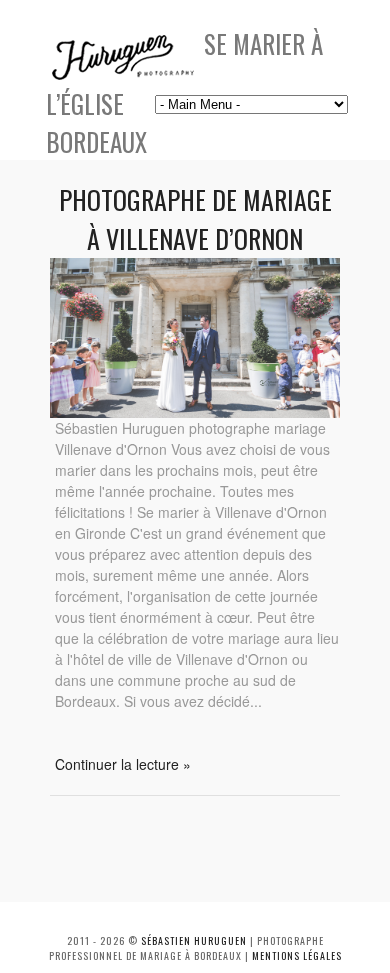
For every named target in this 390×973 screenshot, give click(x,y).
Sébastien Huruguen (194, 940)
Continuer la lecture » (123, 764)
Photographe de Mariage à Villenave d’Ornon (195, 219)
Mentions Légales (297, 955)
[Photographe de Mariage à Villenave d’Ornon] (195, 412)
